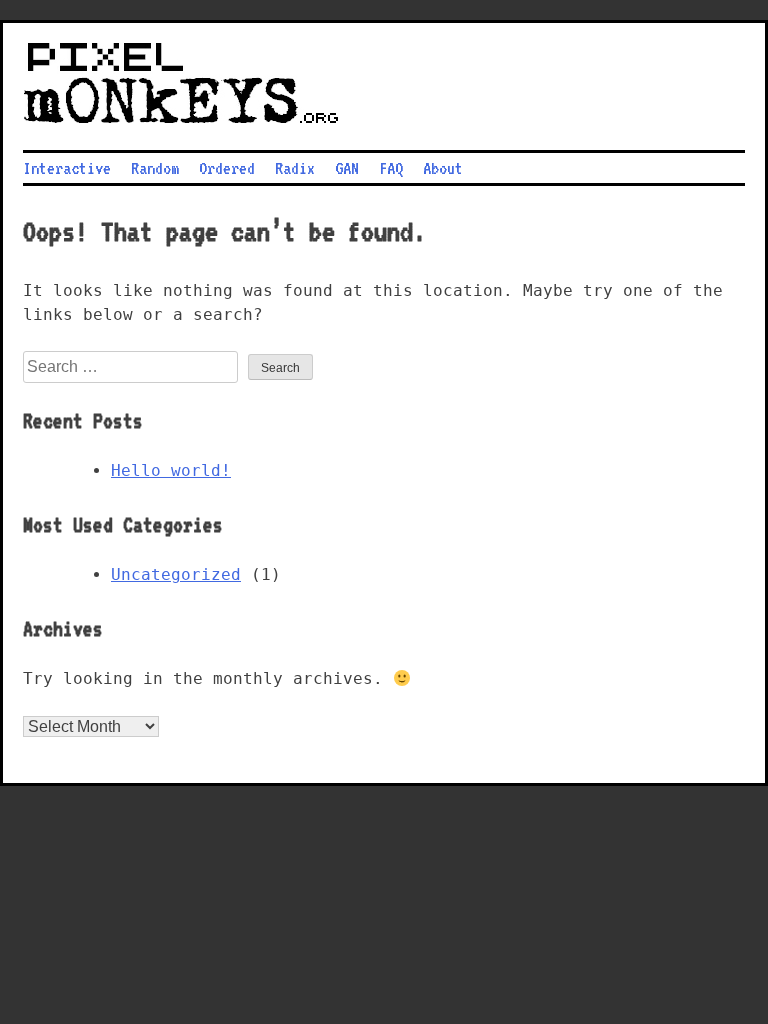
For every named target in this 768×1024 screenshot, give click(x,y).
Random (155, 168)
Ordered (227, 168)
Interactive (67, 168)
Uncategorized (176, 574)
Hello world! (171, 470)
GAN (347, 168)
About (443, 168)
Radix (295, 168)
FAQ (391, 168)
